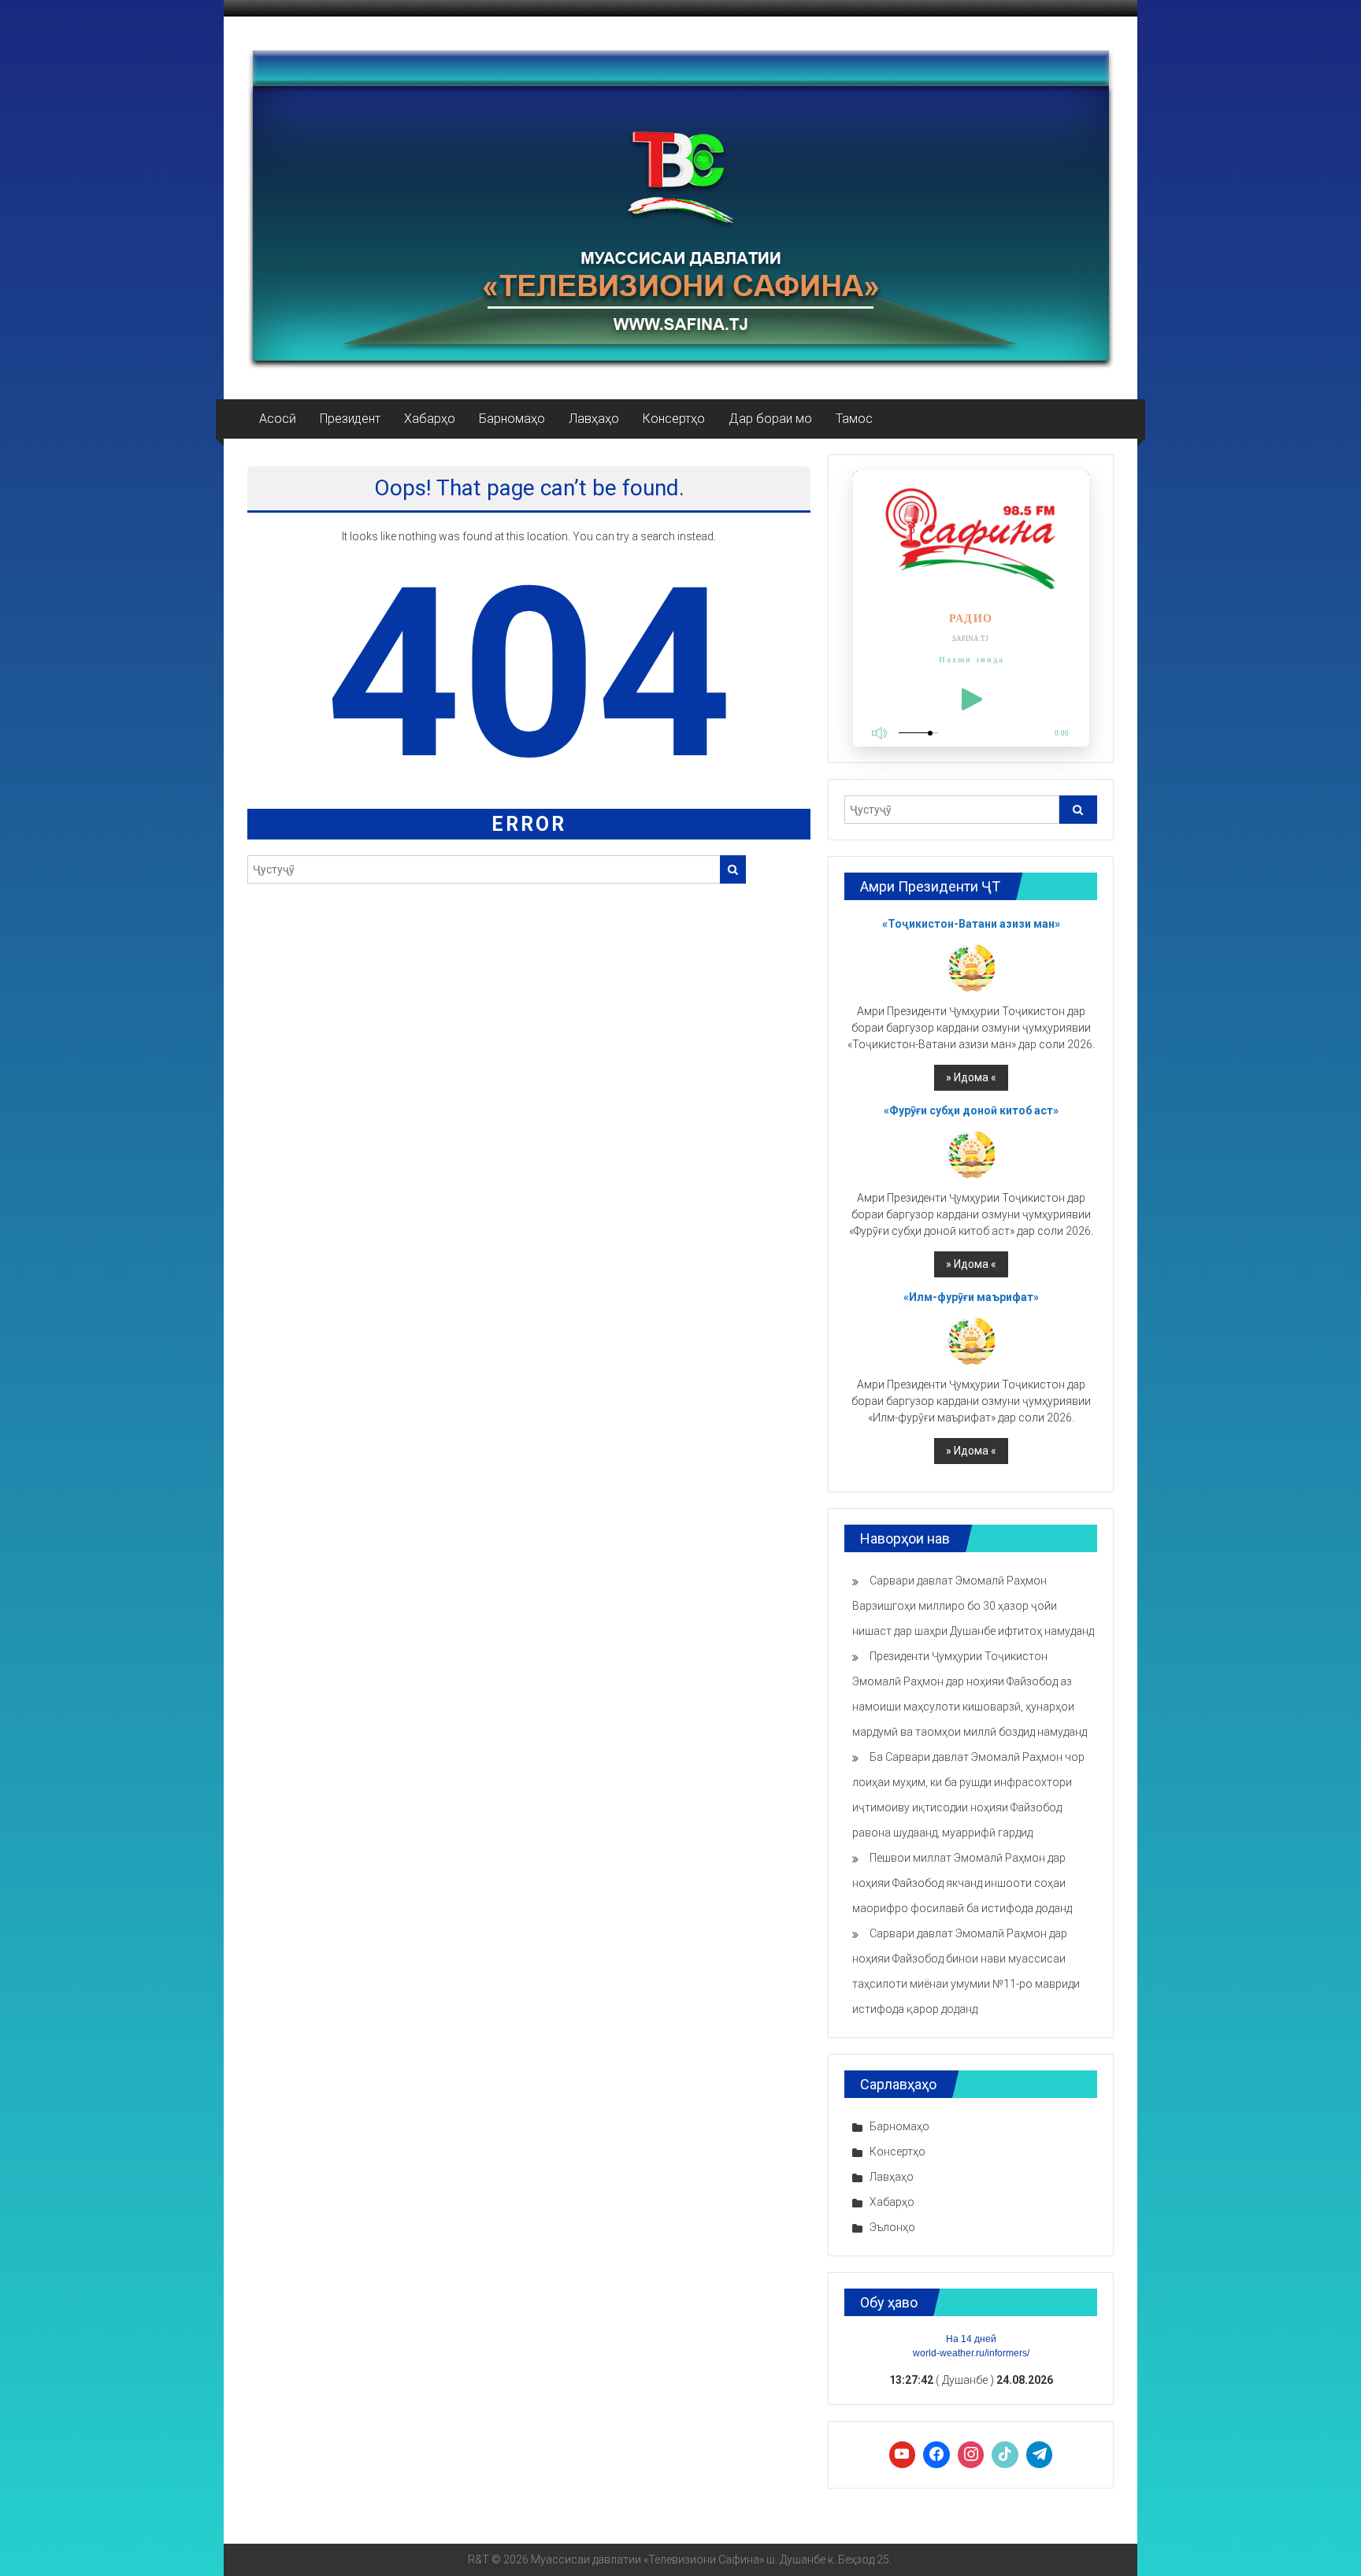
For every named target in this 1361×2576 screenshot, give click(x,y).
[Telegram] (1040, 2455)
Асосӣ (278, 419)
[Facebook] (936, 2455)
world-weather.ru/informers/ (971, 2353)
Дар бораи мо (770, 419)
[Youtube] (903, 2455)
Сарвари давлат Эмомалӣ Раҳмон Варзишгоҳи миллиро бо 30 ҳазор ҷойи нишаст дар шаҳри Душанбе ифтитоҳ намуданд (973, 1606)
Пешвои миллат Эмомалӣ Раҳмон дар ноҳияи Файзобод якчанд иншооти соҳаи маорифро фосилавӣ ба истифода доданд (962, 1883)
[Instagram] (971, 2455)
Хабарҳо (430, 419)
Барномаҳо (512, 419)
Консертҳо (674, 419)
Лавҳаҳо (594, 419)
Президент (350, 419)
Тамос (854, 419)
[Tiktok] (1005, 2455)
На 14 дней (971, 2339)
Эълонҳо (892, 2227)
